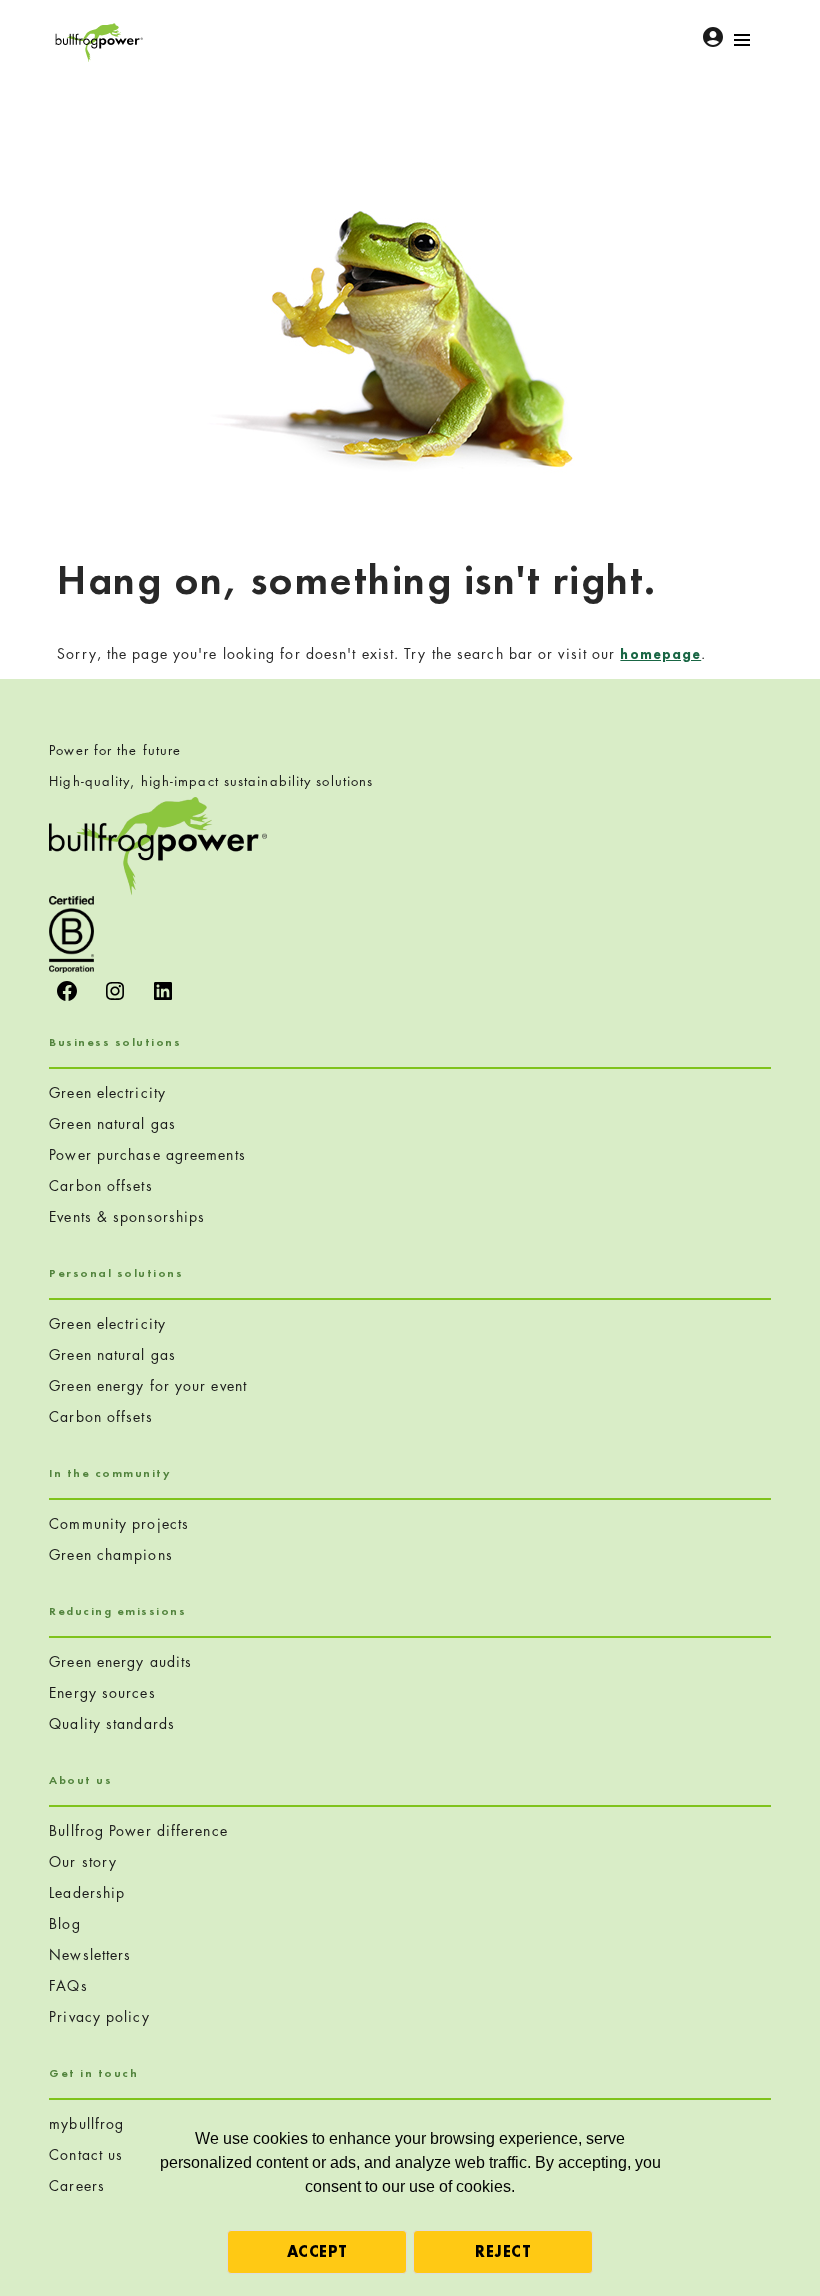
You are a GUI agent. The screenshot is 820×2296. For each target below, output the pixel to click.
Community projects (119, 1523)
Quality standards (112, 1723)
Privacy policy (99, 2016)
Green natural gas (112, 1123)
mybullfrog (86, 2123)
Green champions (111, 1554)
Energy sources (102, 1692)
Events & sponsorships (127, 1216)
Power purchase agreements (147, 1154)
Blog (64, 1923)
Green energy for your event (148, 1385)
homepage (660, 654)
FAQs (68, 1985)
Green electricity (107, 1092)
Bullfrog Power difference (138, 1830)
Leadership (87, 1892)
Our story (83, 1861)
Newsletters (90, 1954)
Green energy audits (120, 1661)
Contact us (86, 2154)
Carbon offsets (100, 1185)
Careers (77, 2185)
